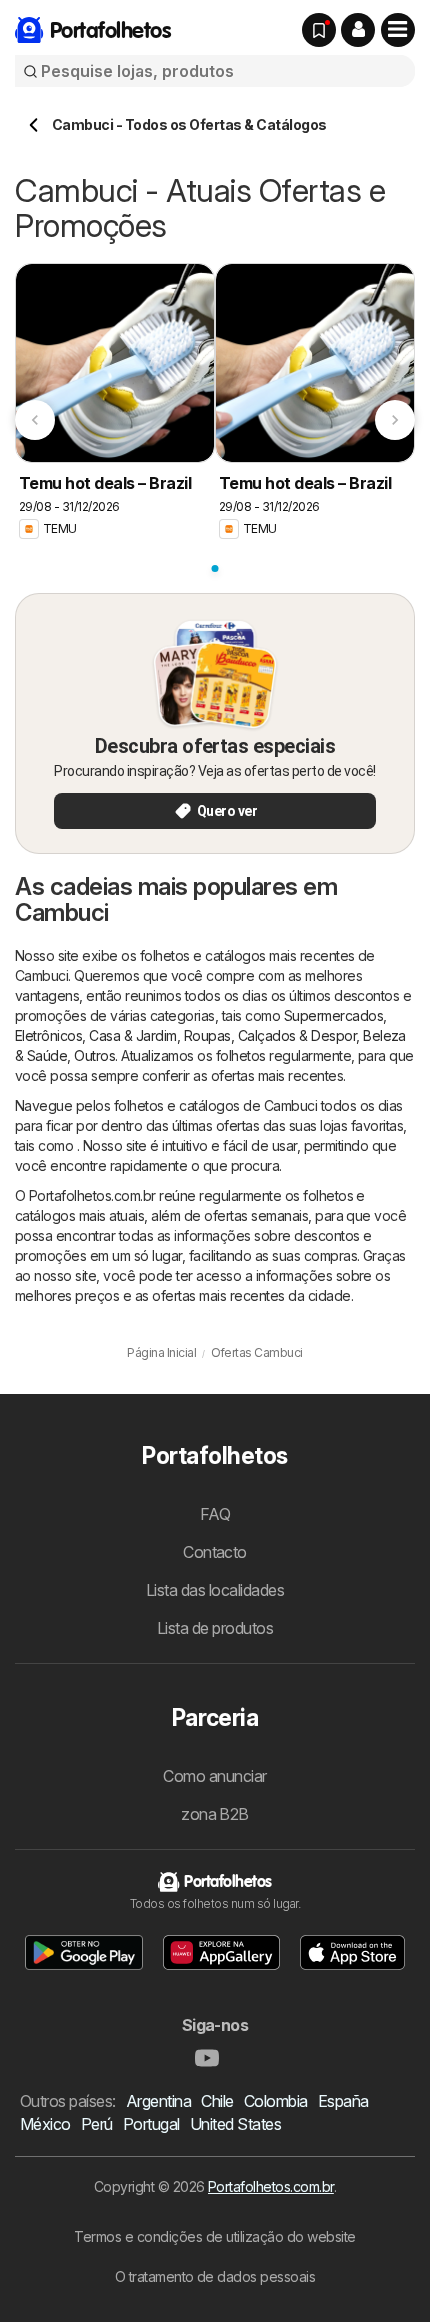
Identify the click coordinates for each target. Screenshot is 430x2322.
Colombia (276, 2101)
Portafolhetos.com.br (271, 2186)
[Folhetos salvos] (319, 30)
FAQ (215, 1514)
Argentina (158, 2101)
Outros (94, 1055)
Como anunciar (214, 1776)
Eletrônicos (48, 1035)
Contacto (215, 1552)
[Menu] (398, 30)
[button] (358, 30)
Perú (97, 2124)
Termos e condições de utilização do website (214, 2236)
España (343, 2101)
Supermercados (333, 1015)
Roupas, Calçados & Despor (270, 1035)
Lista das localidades (215, 1590)
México (45, 2124)
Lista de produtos (215, 1628)
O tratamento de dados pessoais (215, 2276)
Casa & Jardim (132, 1035)
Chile (217, 2101)
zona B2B (215, 1814)
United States (235, 2124)
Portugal (151, 2124)
